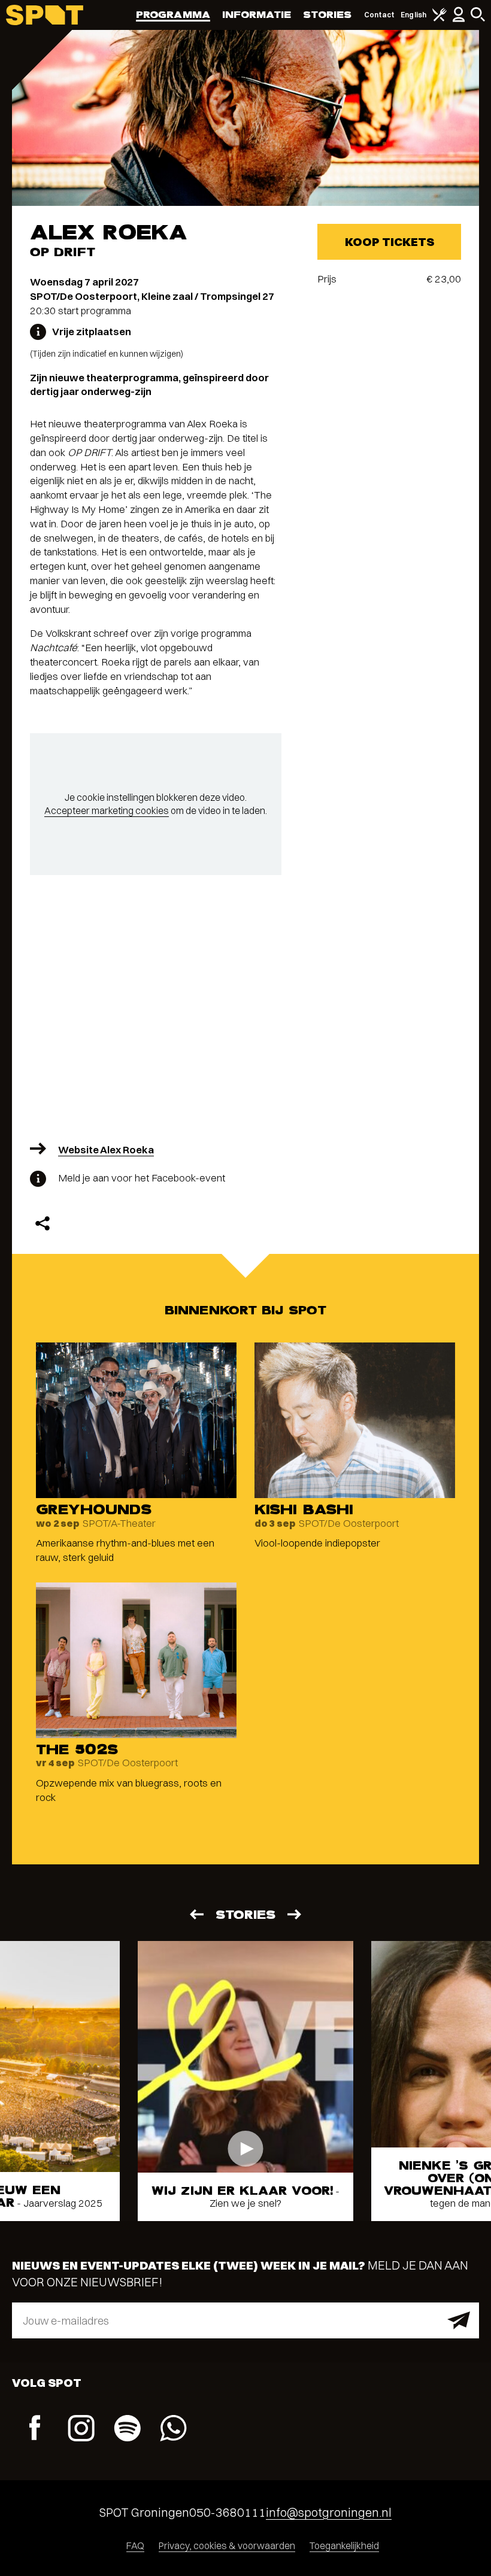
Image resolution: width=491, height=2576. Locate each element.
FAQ (135, 2545)
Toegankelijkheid (344, 2545)
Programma (173, 15)
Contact (380, 15)
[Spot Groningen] (45, 15)
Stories (328, 15)
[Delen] (43, 1223)
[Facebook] (35, 2429)
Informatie (257, 15)
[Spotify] (127, 2430)
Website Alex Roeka (106, 1149)
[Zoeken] (478, 19)
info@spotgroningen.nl (329, 2512)
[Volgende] (295, 1914)
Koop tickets (390, 242)
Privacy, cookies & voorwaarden (227, 2545)
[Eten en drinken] (440, 19)
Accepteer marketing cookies (107, 810)
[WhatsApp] (173, 2430)
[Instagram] (81, 2430)
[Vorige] (196, 1914)
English (413, 15)
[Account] (459, 19)
